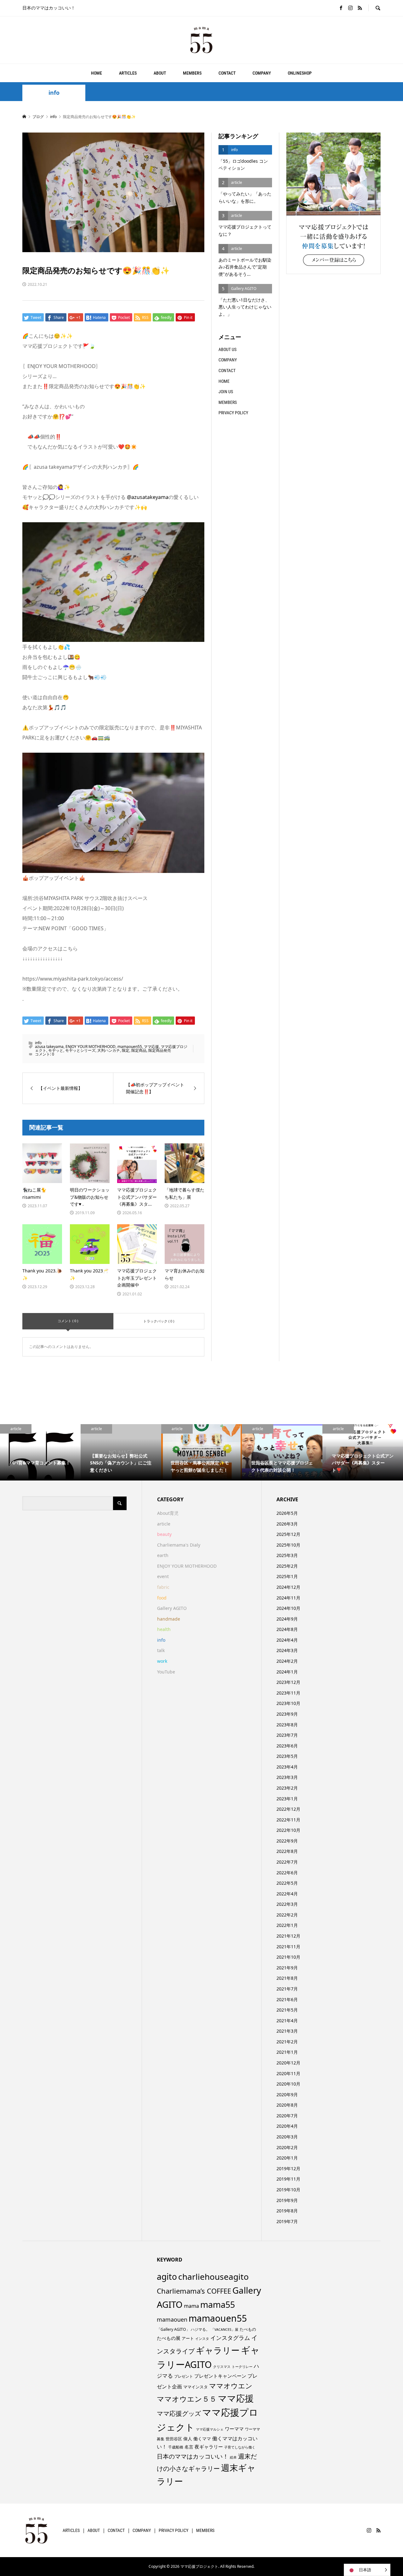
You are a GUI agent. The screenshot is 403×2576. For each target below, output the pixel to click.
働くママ (202, 2439)
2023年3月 (287, 1777)
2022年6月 (287, 1873)
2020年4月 (287, 2126)
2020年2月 (287, 2147)
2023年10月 (288, 1703)
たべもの (248, 2329)
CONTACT (227, 73)
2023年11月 (288, 1693)
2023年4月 (287, 1767)
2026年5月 (287, 1513)
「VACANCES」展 (225, 2330)
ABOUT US (227, 349)
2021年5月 (287, 2010)
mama (191, 2306)
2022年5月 (287, 1883)
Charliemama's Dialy (179, 1545)
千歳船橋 (176, 2447)
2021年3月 (287, 2031)
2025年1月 (287, 1576)
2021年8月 (287, 1978)
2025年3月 (287, 1555)
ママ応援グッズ (179, 2413)
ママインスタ (196, 2387)
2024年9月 (287, 1619)
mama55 (218, 2304)
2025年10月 (288, 1545)
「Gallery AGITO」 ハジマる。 (183, 2329)
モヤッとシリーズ (80, 1050)
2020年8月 (287, 2105)
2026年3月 (287, 1524)
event (163, 1576)
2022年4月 (287, 1894)
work (162, 1661)
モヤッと (56, 1050)
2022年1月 (287, 1925)
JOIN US (226, 392)
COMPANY (262, 73)
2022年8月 (287, 1851)
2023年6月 (287, 1746)
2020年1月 (287, 2158)
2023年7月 (287, 1735)
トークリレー (242, 2367)
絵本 (233, 2457)
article (164, 1524)
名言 (189, 2447)
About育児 (168, 1513)
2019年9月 (287, 2200)
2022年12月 (288, 1809)
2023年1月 (287, 1799)
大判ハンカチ (109, 1050)
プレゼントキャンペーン (220, 2376)
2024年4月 (287, 1640)
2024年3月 (287, 1650)
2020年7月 (287, 2116)
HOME (96, 73)
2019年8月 (287, 2211)
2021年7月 (287, 1989)
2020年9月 (287, 2095)
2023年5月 (287, 1756)
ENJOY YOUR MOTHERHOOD (91, 1047)
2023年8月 (287, 1725)
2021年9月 (287, 1968)
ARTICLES (128, 73)
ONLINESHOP (300, 73)
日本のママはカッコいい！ (193, 2456)
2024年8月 (287, 1629)
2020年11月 (288, 2073)
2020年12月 (288, 2063)
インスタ (202, 2339)
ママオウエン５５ (187, 2399)
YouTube (166, 1672)
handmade (169, 1619)
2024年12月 (288, 1587)
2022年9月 (287, 1841)
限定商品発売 (160, 1050)
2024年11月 (288, 1598)
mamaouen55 (130, 1047)
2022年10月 (288, 1830)
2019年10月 (288, 2190)
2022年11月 (288, 1820)
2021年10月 (288, 1957)
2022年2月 (287, 1915)
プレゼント (184, 2376)
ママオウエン (231, 2386)
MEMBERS (192, 73)
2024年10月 (288, 1608)
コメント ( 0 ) (68, 1321)
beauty (164, 1534)
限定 (126, 1050)
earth (163, 1555)
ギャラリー (218, 2350)
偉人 (188, 2439)
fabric (163, 1587)
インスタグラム (230, 2338)
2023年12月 (288, 1682)
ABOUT (160, 73)
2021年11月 (288, 1947)
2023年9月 (287, 1714)
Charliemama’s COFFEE (194, 2291)
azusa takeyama (49, 1047)
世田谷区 (174, 2439)
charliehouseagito (213, 2277)
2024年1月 (287, 1672)
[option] (40, 1452)
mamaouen (172, 2319)
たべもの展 (169, 2338)
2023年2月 (287, 1788)
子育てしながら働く (240, 2447)
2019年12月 (288, 2168)
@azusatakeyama (148, 497)
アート (188, 2338)
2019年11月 (288, 2179)
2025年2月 (287, 1566)
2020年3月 (287, 2137)
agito (167, 2277)
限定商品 (139, 1050)
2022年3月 (287, 1904)
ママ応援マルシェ (210, 2429)
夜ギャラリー (209, 2447)
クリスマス (222, 2367)
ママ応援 (151, 1047)
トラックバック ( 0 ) (159, 1321)
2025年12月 (288, 1534)
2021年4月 (287, 2021)
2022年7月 (287, 1862)
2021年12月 (288, 1936)
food (162, 1598)
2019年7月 (287, 2221)
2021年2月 (287, 2042)
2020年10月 (288, 2084)
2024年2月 (287, 1661)
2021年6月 (287, 1999)
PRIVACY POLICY (233, 413)
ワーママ (234, 2429)
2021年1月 (287, 2052)
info (54, 93)
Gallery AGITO (172, 1608)
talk (161, 1650)
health (164, 1629)
